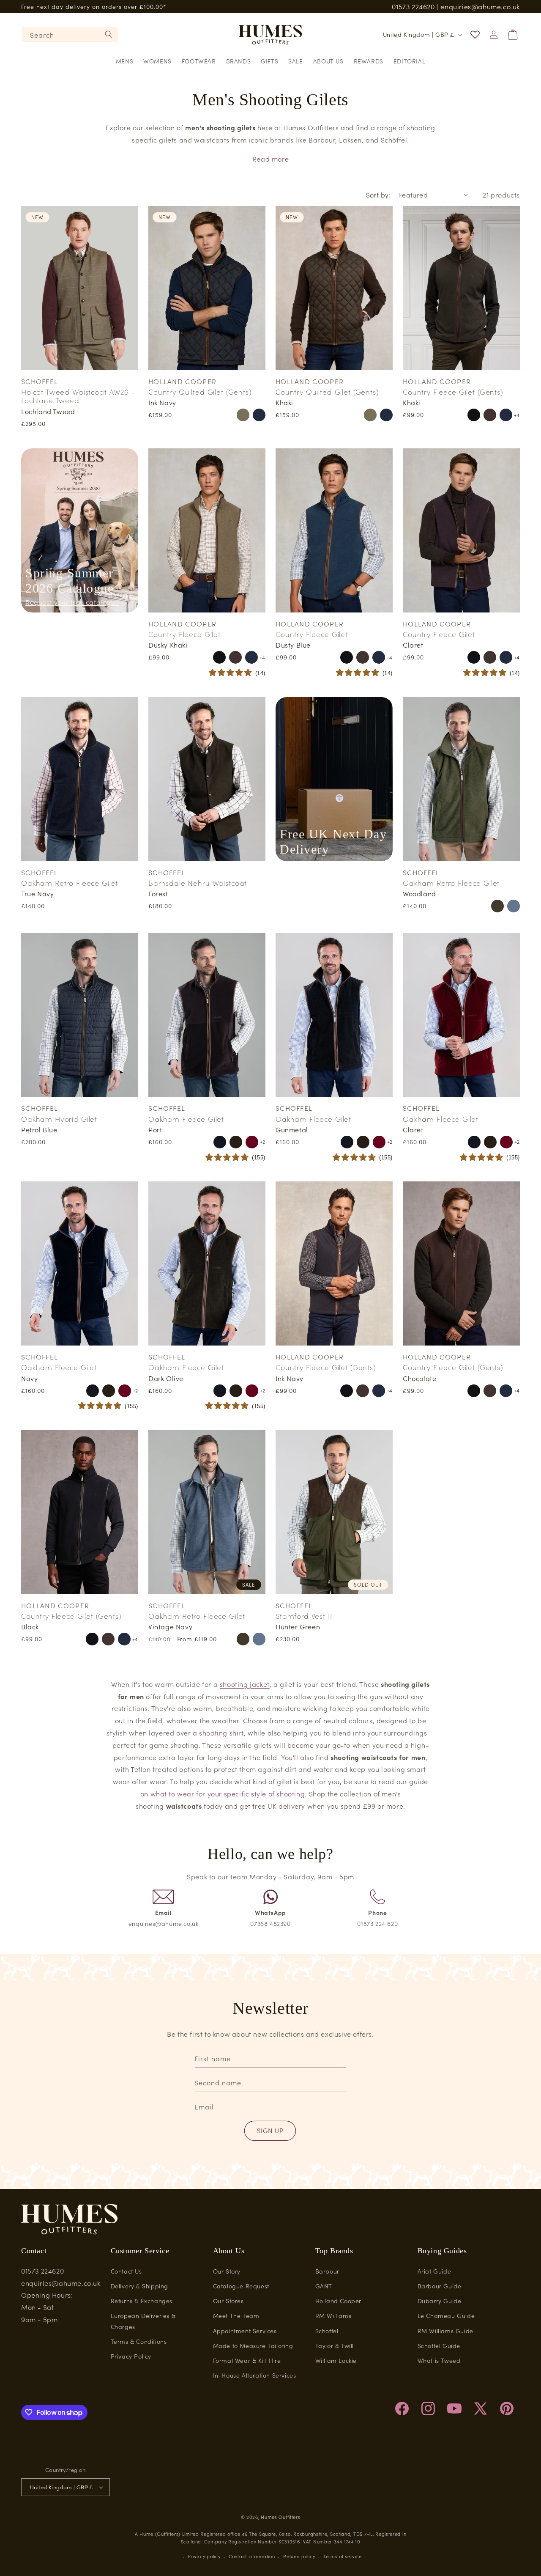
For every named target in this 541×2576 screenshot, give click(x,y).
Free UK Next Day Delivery (333, 842)
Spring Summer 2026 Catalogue (70, 581)
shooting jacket (245, 1684)
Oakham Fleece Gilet (186, 1119)
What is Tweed (439, 2360)
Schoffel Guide (439, 2345)
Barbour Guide (440, 2286)
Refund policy (299, 2556)
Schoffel (327, 2331)
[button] (124, 61)
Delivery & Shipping (139, 2286)
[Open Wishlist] (475, 35)
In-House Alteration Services (255, 2375)
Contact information (252, 2556)
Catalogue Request (241, 2286)
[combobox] (70, 34)
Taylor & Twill (335, 2345)
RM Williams (333, 2315)
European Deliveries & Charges (143, 2321)
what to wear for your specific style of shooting (228, 1793)
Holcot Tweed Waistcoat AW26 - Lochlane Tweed (78, 396)
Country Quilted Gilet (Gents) (200, 392)
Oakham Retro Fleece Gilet (70, 883)
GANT (324, 2286)
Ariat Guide (434, 2271)
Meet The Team (236, 2315)
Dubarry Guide (440, 2301)
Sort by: (378, 195)
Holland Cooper (338, 2301)
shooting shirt (221, 1733)
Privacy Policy (131, 2356)
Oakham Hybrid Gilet (59, 1119)
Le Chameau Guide (446, 2315)
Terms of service (343, 2556)
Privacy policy (204, 2556)
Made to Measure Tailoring (253, 2345)
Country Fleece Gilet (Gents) (453, 392)
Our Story (227, 2271)
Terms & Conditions (139, 2341)
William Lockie (336, 2360)
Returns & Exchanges (142, 2301)
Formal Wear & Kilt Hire (247, 2360)
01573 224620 (413, 6)
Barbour (327, 2271)
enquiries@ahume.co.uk (480, 6)
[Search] (109, 34)
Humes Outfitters (280, 2517)
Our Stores (228, 2301)
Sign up (270, 2130)
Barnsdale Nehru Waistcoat (198, 883)
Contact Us (126, 2271)
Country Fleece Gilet (184, 634)
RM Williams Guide (445, 2331)
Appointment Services (245, 2331)
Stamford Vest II (304, 1616)
